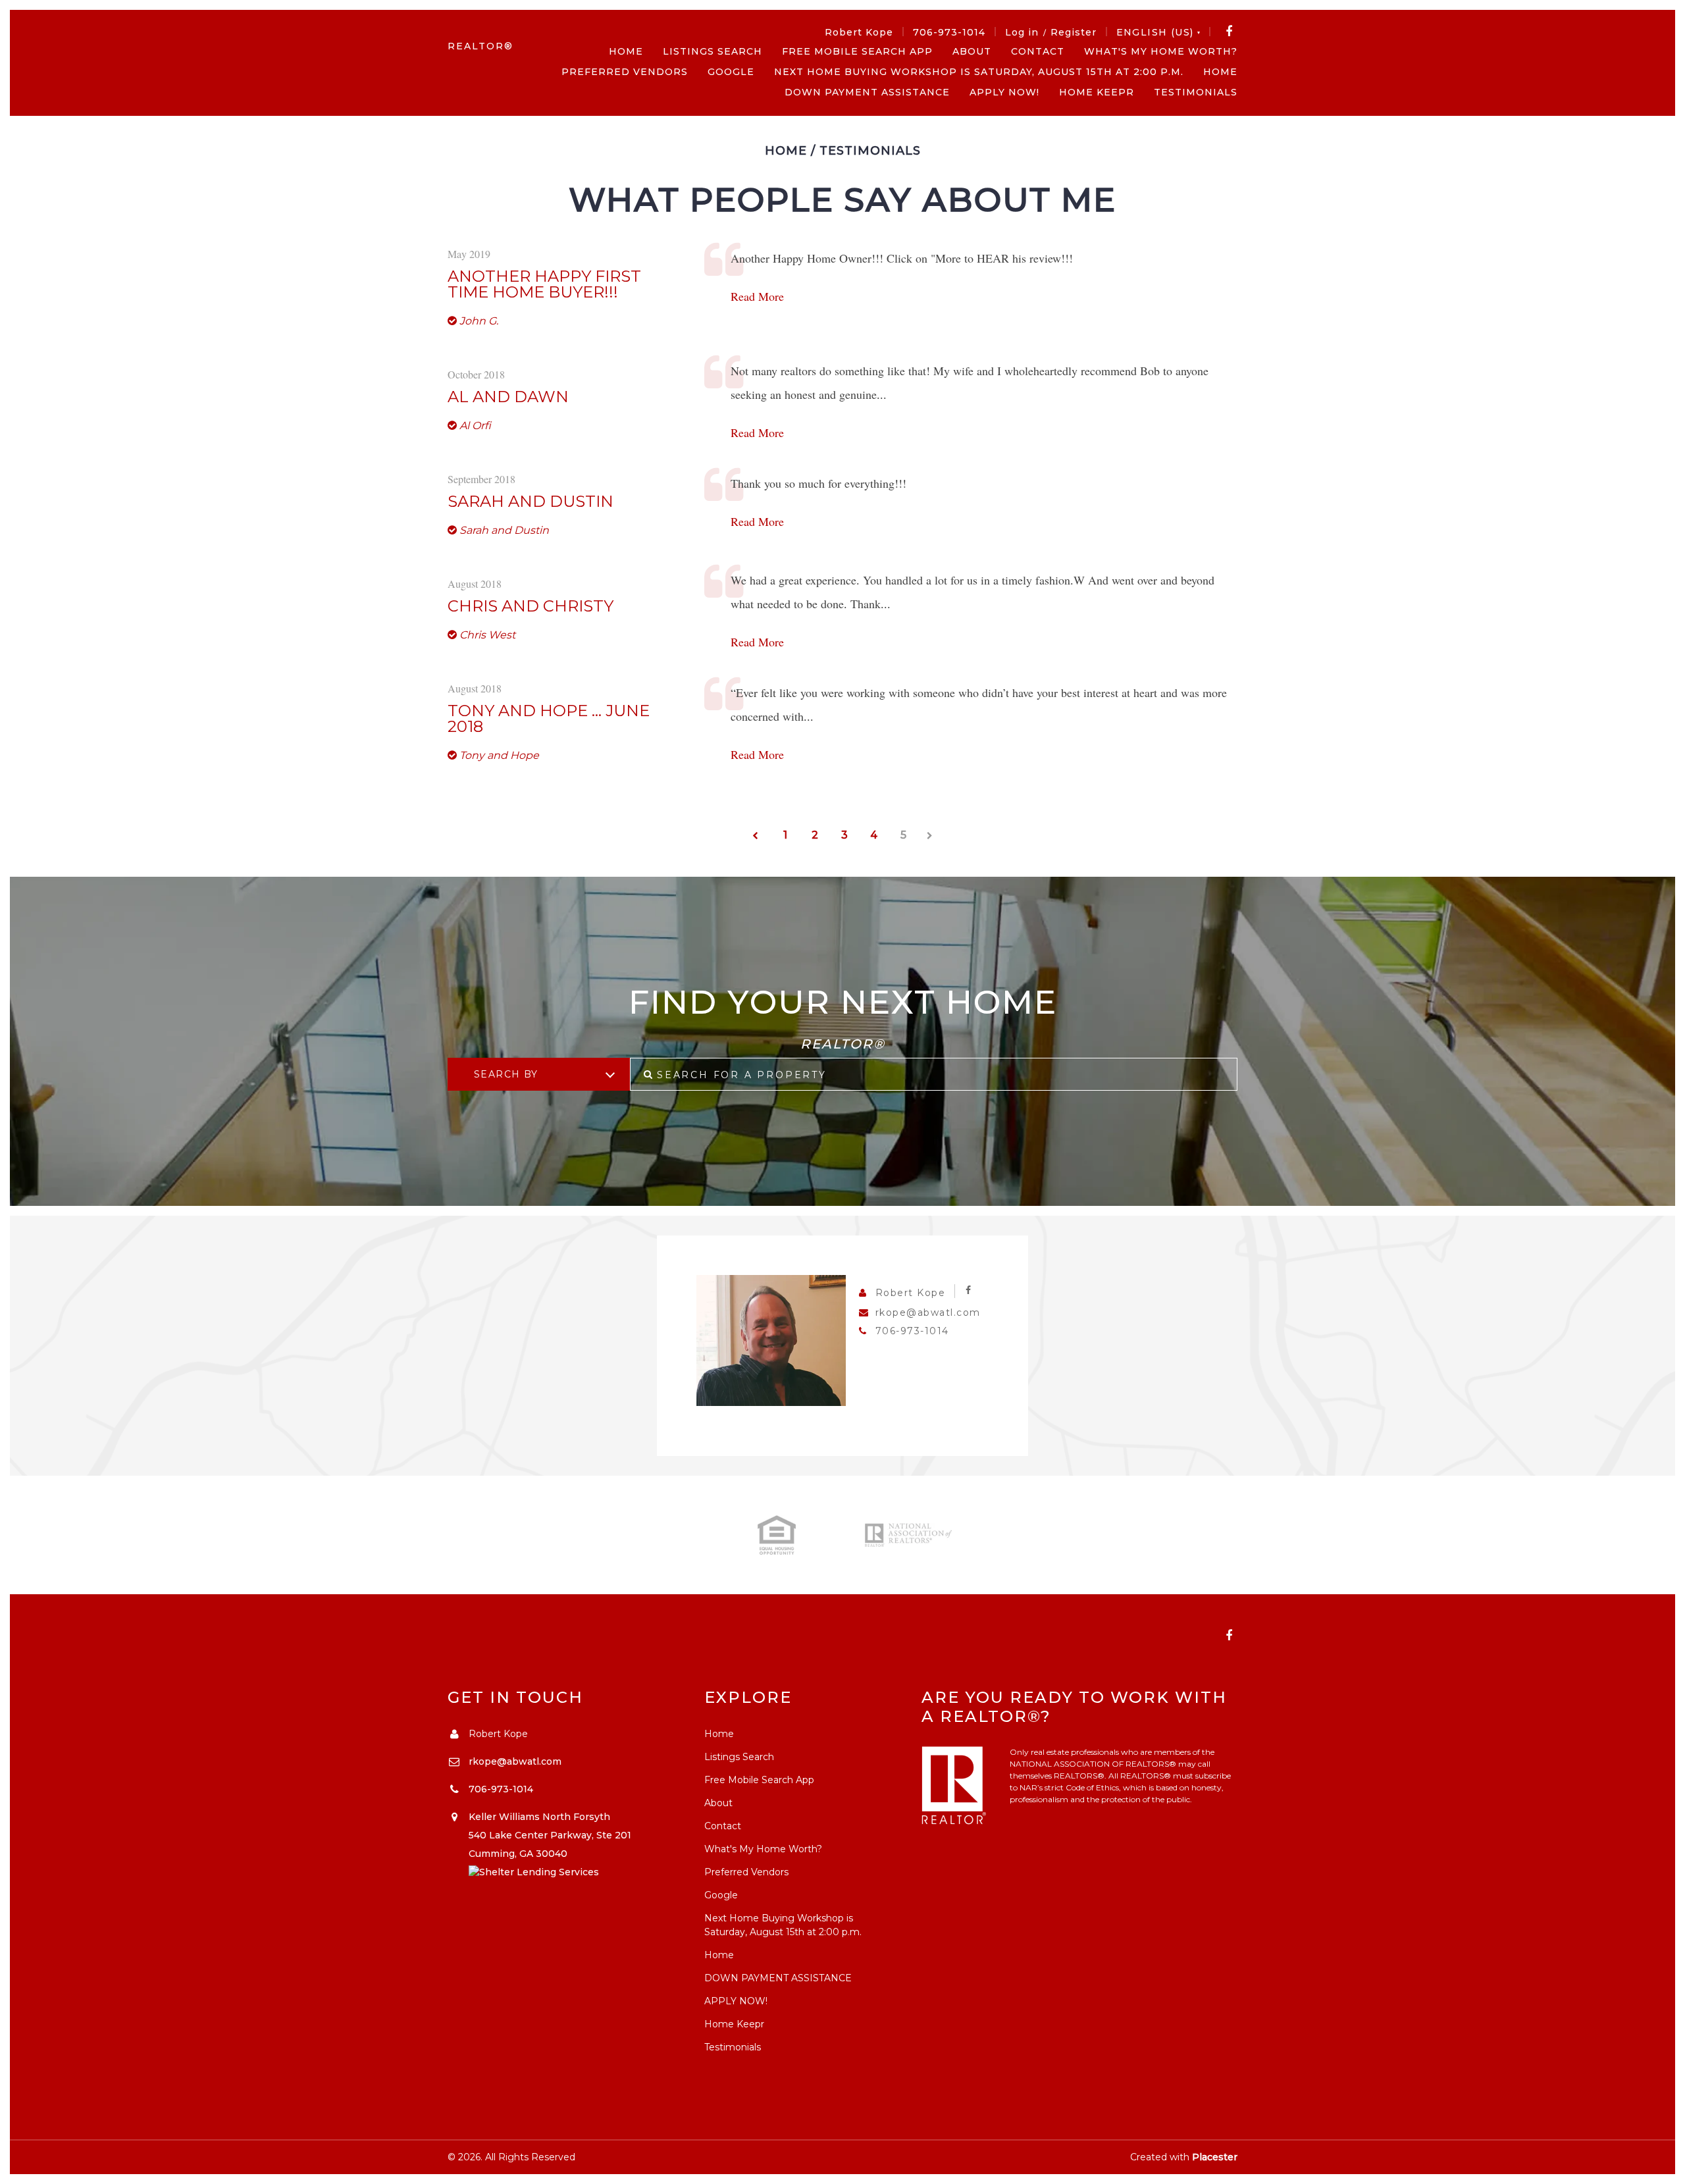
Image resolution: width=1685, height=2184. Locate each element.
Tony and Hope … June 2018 (549, 719)
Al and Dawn (508, 397)
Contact (1038, 51)
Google (731, 72)
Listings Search (713, 51)
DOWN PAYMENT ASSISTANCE (867, 92)
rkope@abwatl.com (928, 1313)
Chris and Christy (531, 606)
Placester (1215, 2157)
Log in (1022, 32)
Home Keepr (1097, 92)
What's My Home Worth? (1161, 51)
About (972, 51)
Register (1074, 32)
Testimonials (1196, 92)
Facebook (1229, 32)
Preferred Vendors (625, 72)
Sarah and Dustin (531, 502)
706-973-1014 (949, 32)
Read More (757, 296)
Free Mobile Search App (857, 51)
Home (626, 51)
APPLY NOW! (1004, 92)
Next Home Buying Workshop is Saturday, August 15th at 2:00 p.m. (979, 72)
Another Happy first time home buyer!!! (544, 284)
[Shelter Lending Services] (534, 1872)
